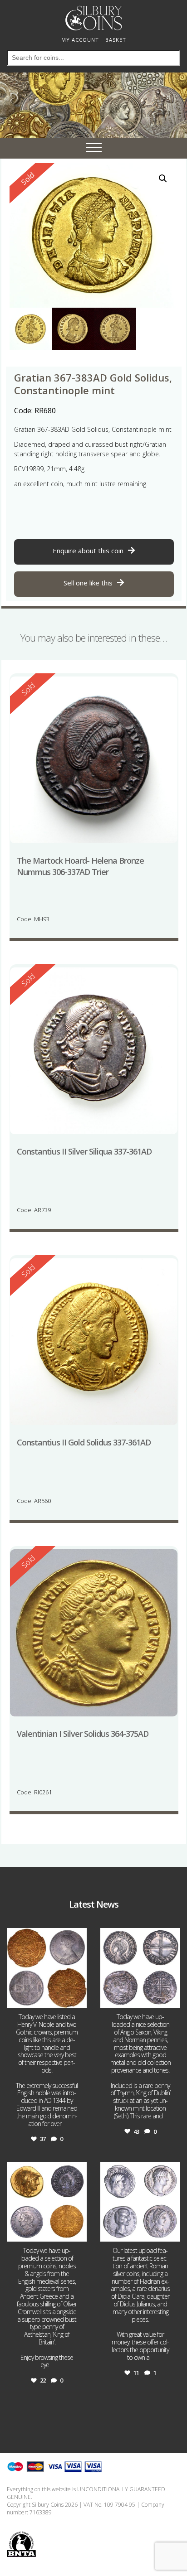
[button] (163, 179)
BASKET (116, 40)
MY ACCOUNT (80, 40)
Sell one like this (88, 583)
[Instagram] (79, 1999)
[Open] (47, 1968)
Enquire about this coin (88, 551)
